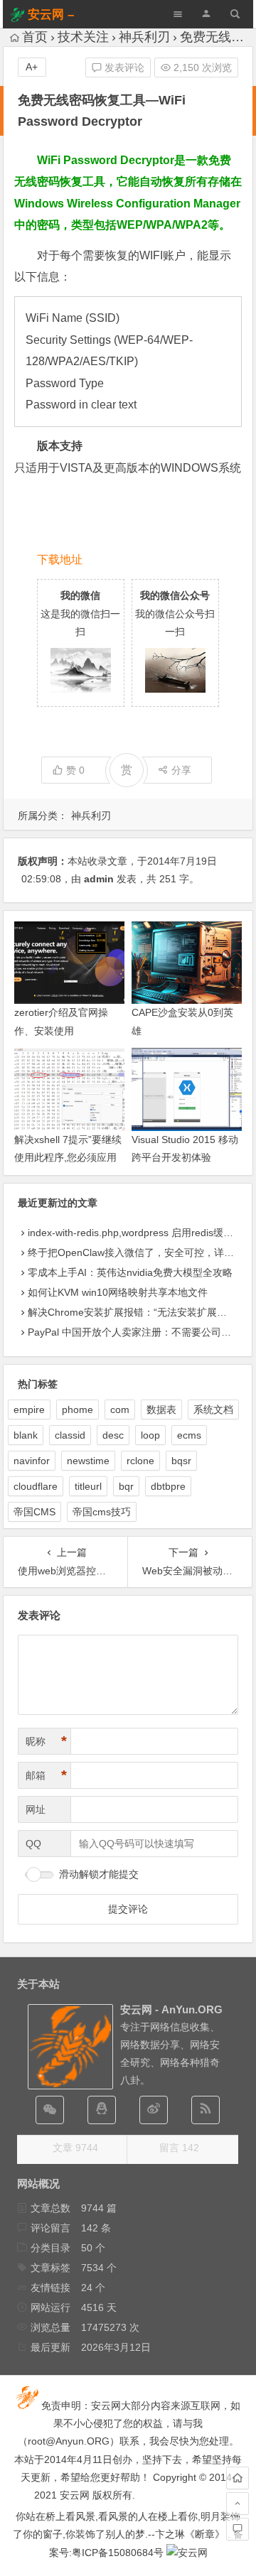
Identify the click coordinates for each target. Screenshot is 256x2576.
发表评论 (123, 67)
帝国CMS (34, 1512)
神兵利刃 (144, 37)
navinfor (32, 1461)
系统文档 (213, 1409)
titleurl (88, 1486)
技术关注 (83, 37)
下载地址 (60, 559)
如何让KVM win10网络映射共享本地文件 (118, 1292)
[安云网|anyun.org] (187, 2553)
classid (70, 1435)
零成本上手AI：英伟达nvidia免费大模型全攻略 (130, 1272)
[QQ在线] (102, 2110)
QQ (33, 1844)
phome (78, 1409)
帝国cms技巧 (102, 1512)
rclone (140, 1461)
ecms (189, 1435)
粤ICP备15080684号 (118, 2553)
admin (99, 879)
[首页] (238, 2478)
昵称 (46, 1741)
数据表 (161, 1409)
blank (26, 1435)
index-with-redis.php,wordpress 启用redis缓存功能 (140, 1233)
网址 (36, 1809)
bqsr (181, 1461)
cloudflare (36, 1486)
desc (113, 1435)
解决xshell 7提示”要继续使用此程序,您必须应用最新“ (68, 1157)
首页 (35, 37)
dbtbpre (168, 1486)
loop (150, 1435)
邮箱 (46, 1775)
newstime (88, 1461)
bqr (126, 1486)
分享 (181, 770)
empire (29, 1409)
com (120, 1409)
